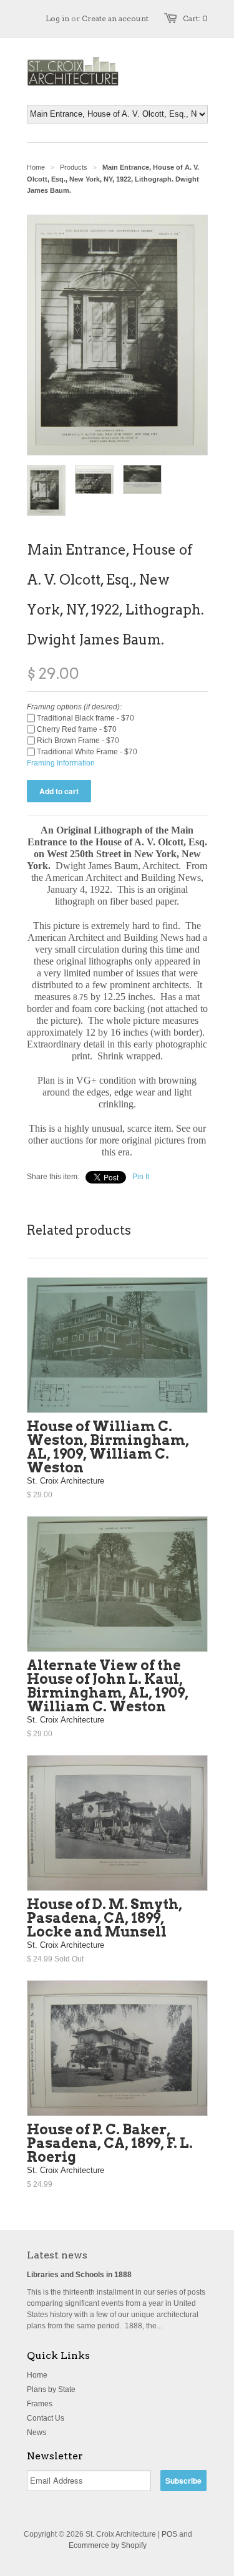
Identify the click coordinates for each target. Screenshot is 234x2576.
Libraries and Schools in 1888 (79, 2275)
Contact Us (46, 2418)
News (37, 2433)
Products (74, 167)
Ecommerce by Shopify (108, 2545)
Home (37, 2375)
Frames (40, 2404)
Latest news (57, 2255)
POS (169, 2534)
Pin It (141, 1177)
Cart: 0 (195, 18)
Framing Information (61, 763)
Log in (57, 18)
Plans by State (51, 2389)
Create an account (115, 18)
